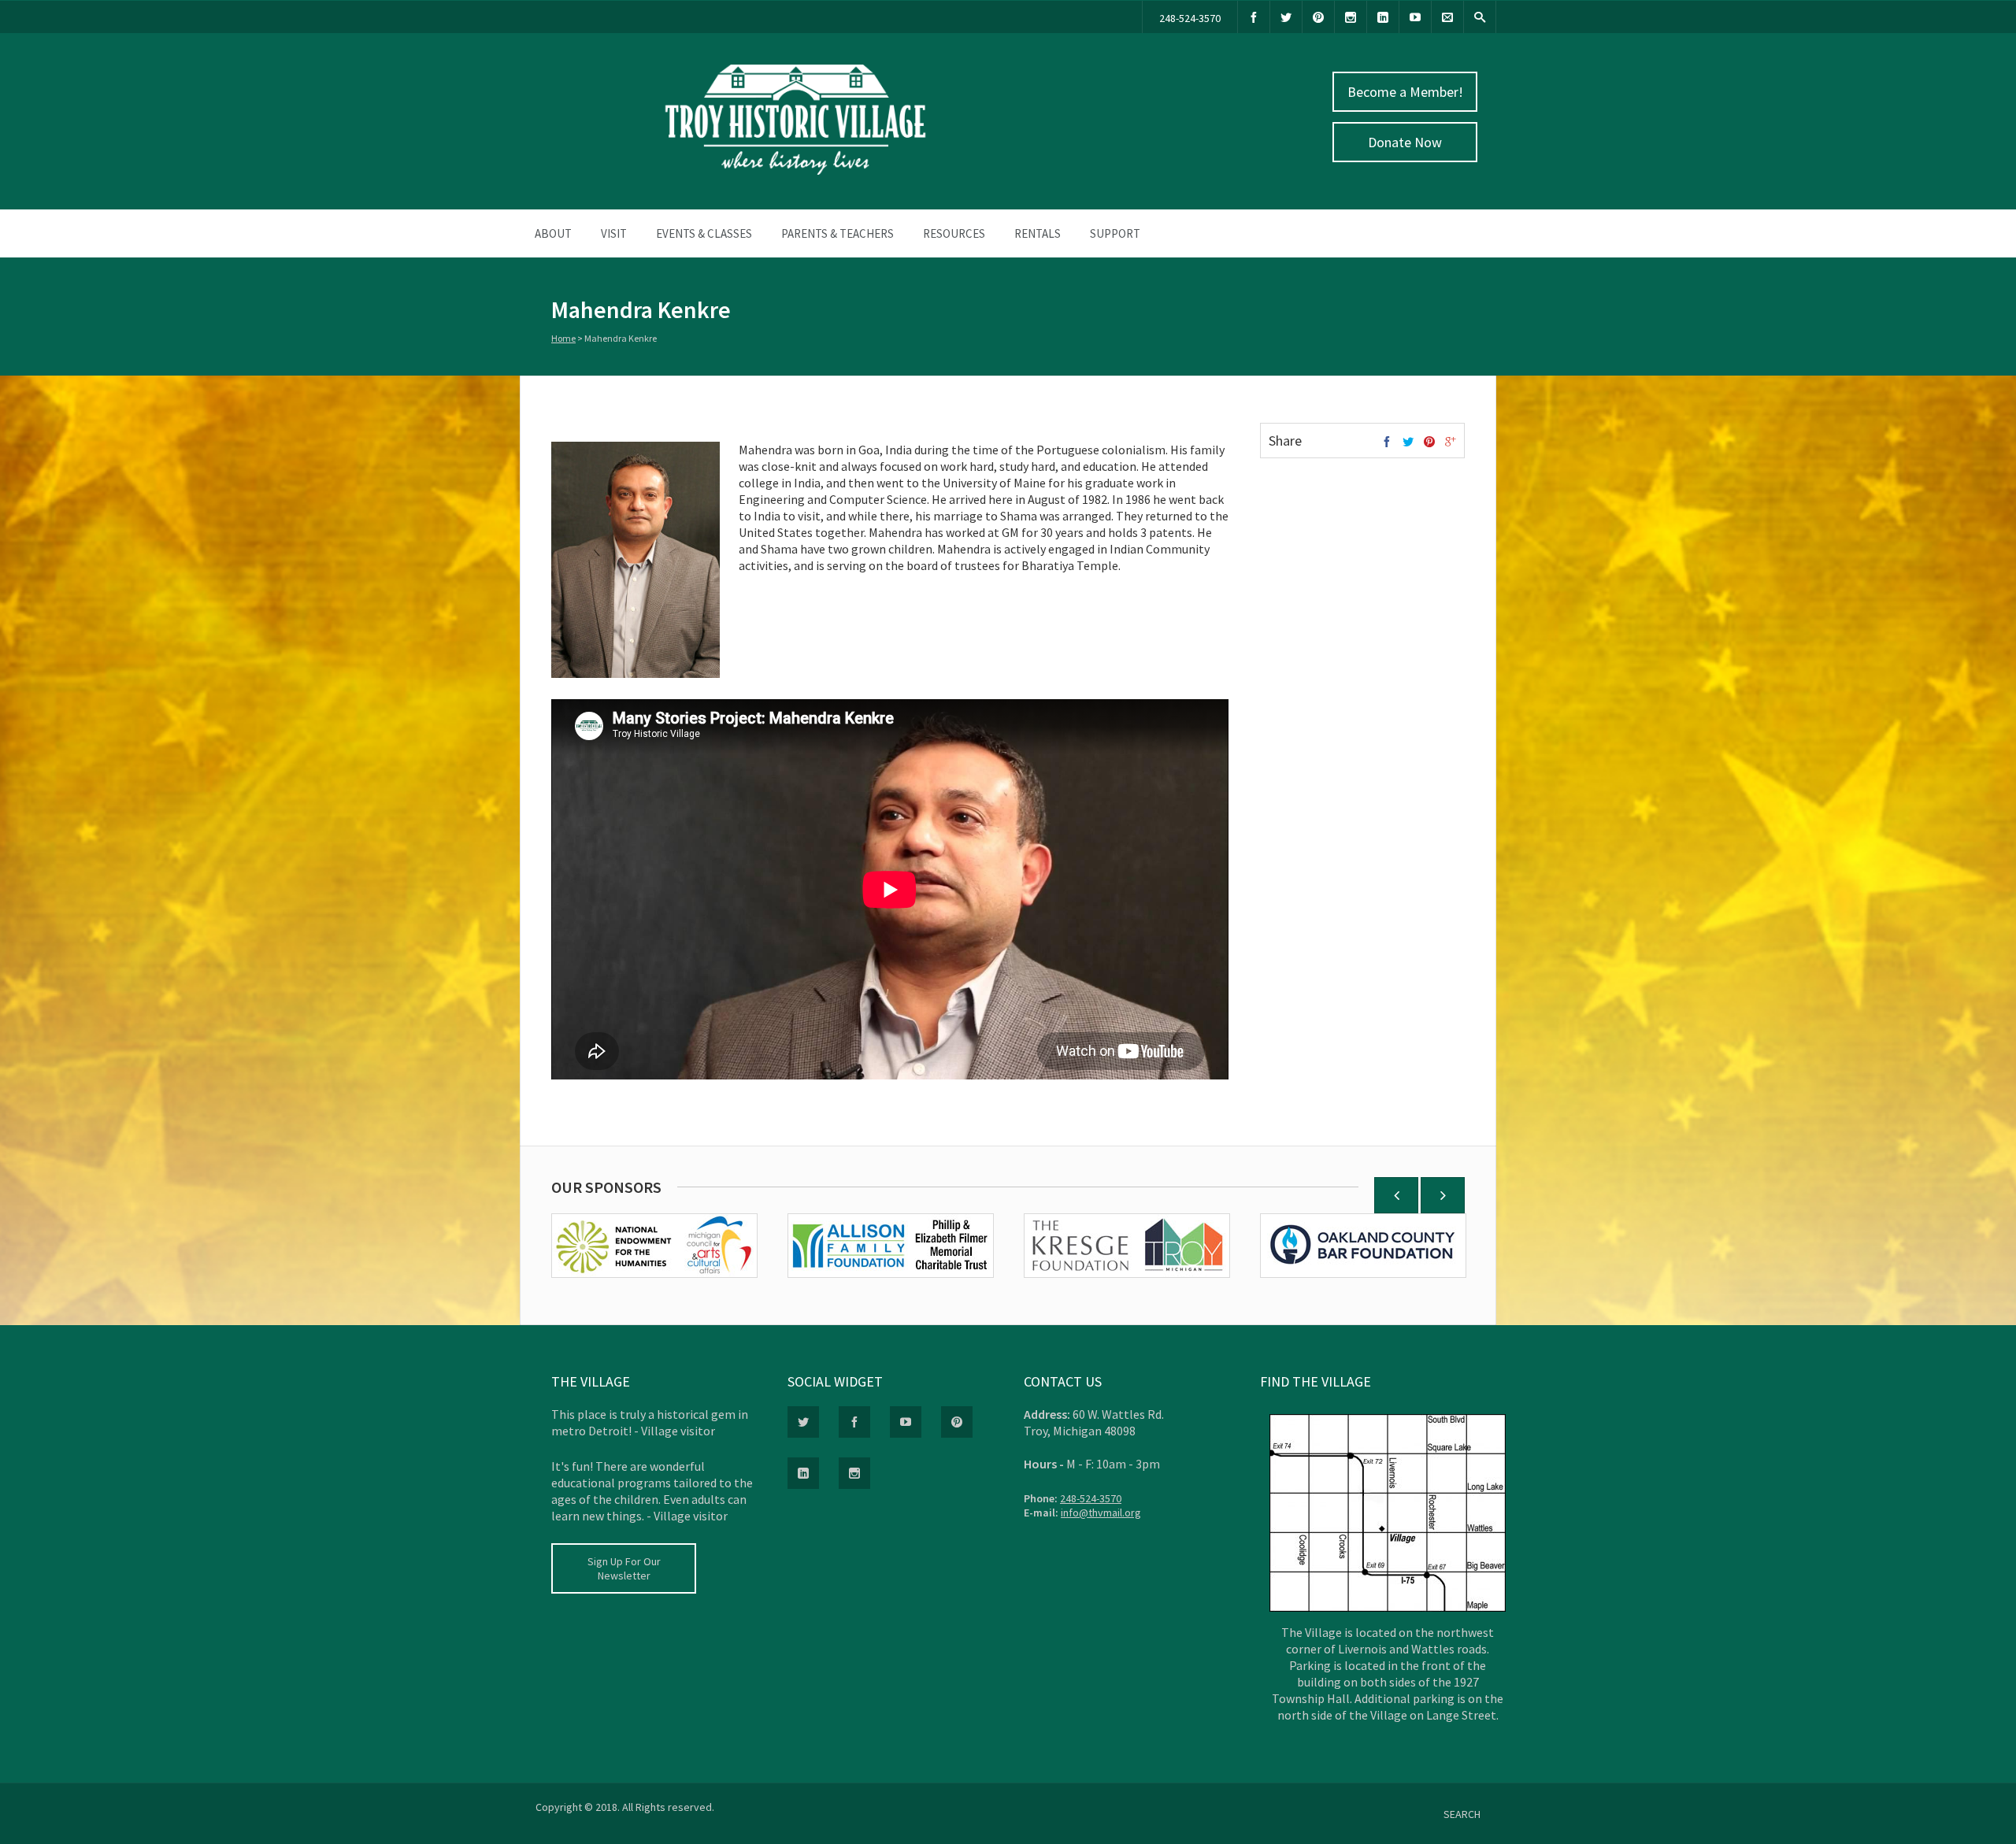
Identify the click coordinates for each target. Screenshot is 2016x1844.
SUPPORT (1115, 233)
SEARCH (1462, 1814)
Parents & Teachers (838, 233)
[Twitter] (1286, 17)
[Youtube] (1415, 17)
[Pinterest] (1318, 17)
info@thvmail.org (1101, 1513)
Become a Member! (1405, 92)
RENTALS (1038, 233)
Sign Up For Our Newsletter (624, 1568)
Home (563, 338)
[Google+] (1451, 442)
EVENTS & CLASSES (704, 233)
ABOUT (553, 233)
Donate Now (1405, 142)
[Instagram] (1351, 17)
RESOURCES (954, 233)
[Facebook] (1254, 17)
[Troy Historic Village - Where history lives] (795, 171)
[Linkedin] (1383, 17)
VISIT (614, 233)
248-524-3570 (1190, 18)
